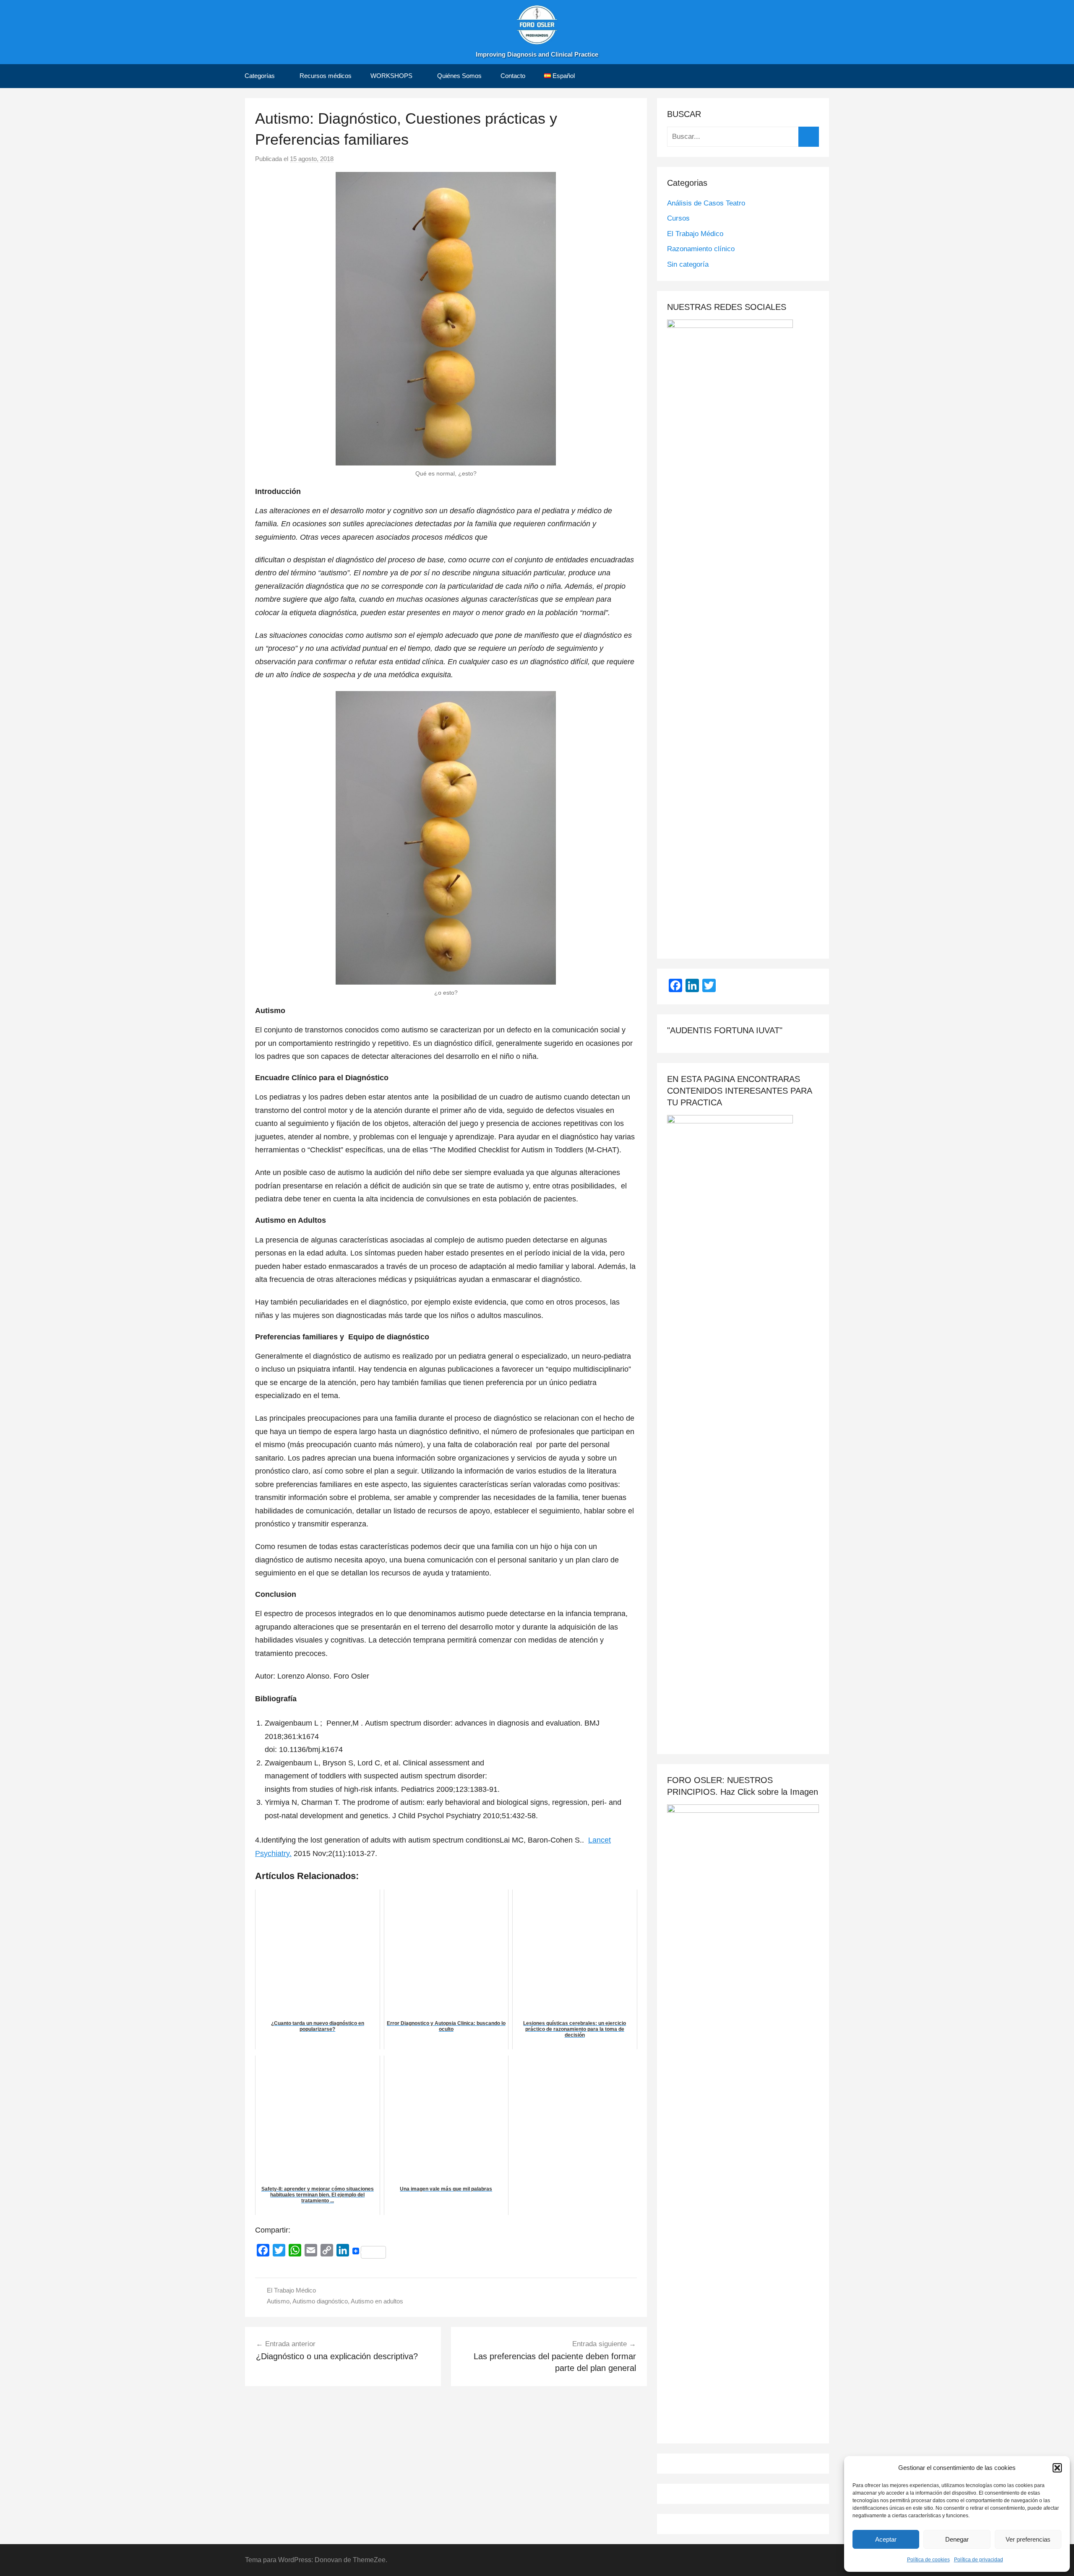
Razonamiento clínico (701, 249)
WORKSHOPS (391, 76)
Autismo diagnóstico (320, 2301)
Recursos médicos (326, 76)
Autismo (278, 2301)
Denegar (957, 2539)
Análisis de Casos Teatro (706, 203)
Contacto (513, 76)
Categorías (260, 76)
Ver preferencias (1028, 2539)
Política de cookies (928, 2560)
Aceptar (886, 2539)
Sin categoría (688, 264)
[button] (1057, 2468)
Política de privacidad (979, 2560)
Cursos (678, 218)
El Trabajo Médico (291, 2290)
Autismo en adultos (377, 2301)
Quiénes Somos (459, 76)
